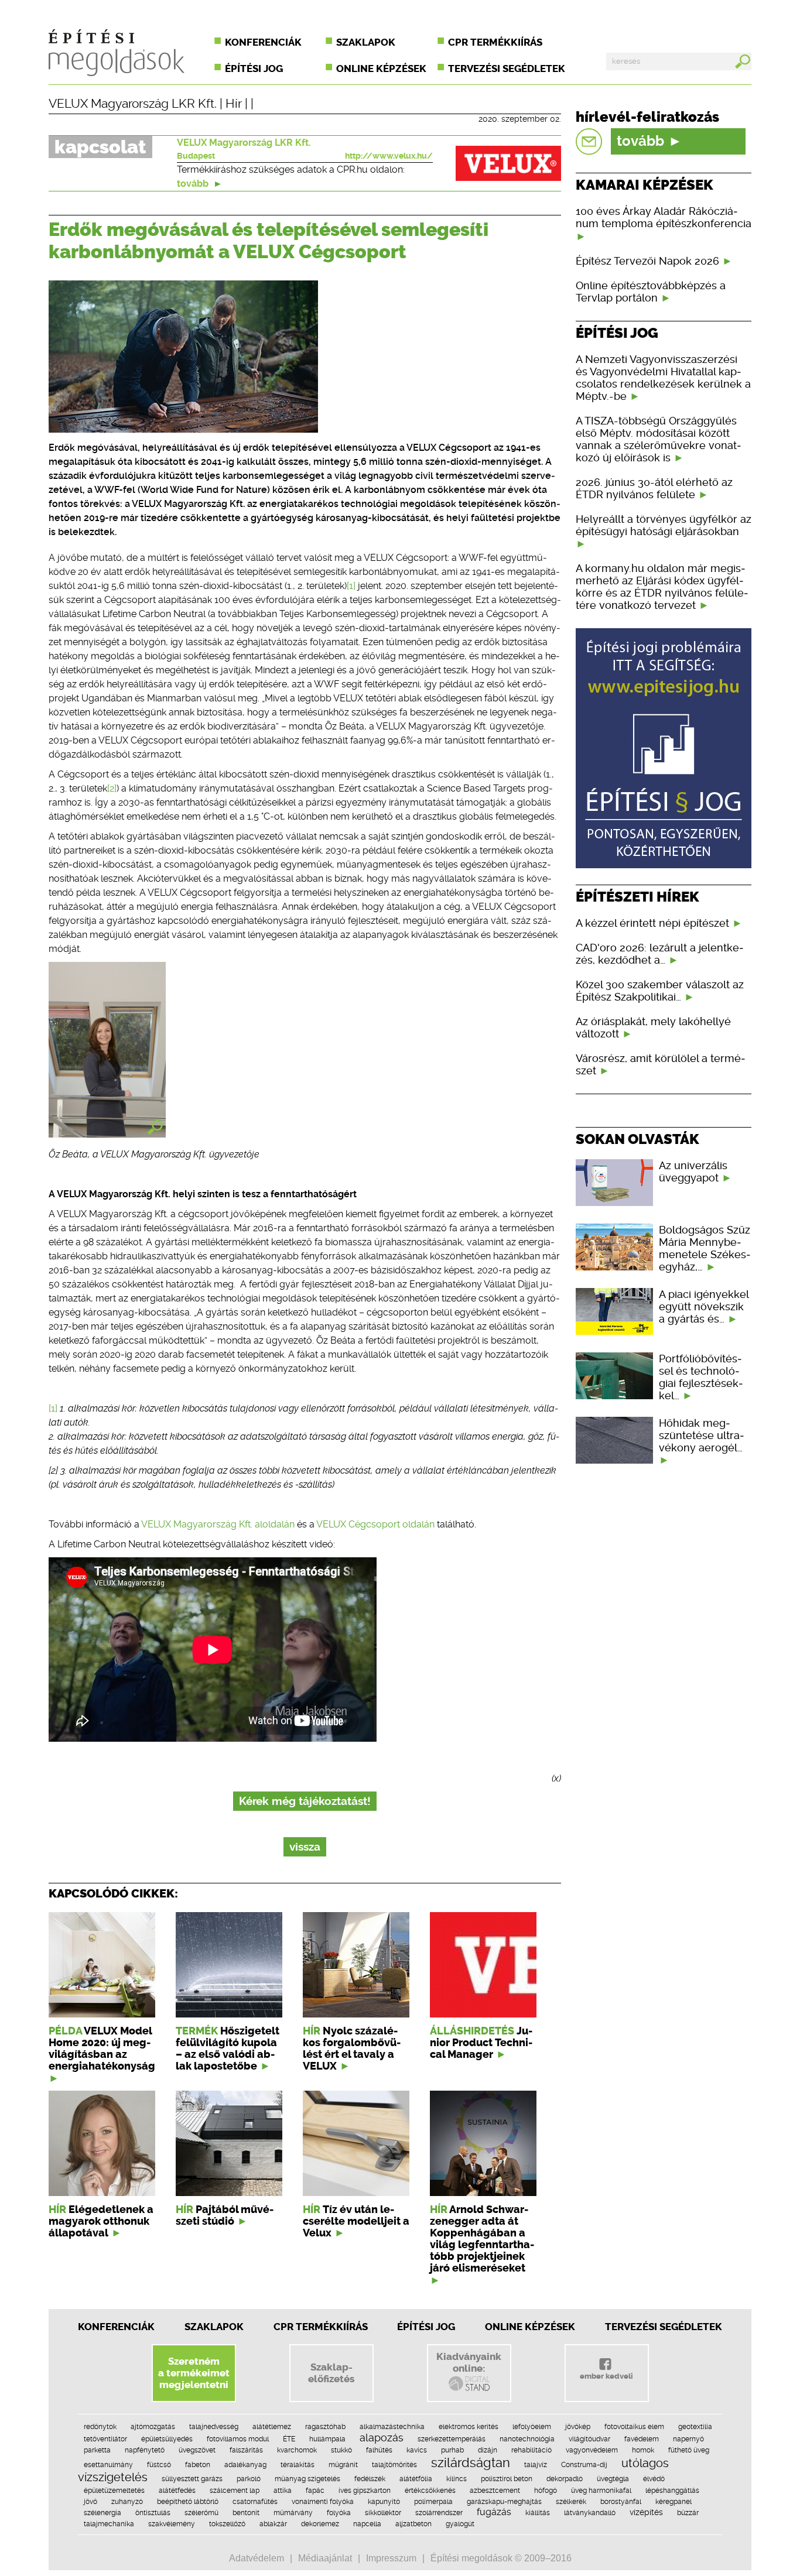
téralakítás (298, 2465)
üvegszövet (197, 2450)
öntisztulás (153, 2513)
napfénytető (145, 2450)
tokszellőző (227, 2524)
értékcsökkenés (430, 2491)
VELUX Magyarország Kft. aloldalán (218, 1524)
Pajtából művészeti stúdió (225, 2215)
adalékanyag (245, 2465)
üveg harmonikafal (601, 2491)
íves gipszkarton (365, 2491)
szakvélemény (172, 2524)
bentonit (246, 2513)
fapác (315, 2491)
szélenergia (102, 2513)
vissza (305, 1847)
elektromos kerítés (469, 2427)
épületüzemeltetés (114, 2491)
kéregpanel (673, 2502)
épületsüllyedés (167, 2439)
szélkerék (571, 2502)
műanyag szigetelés (307, 2479)
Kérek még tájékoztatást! (305, 1801)
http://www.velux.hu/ (389, 156)
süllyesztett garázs (192, 2479)
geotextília (695, 2427)
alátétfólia (416, 2479)
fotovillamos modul (238, 2439)
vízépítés (646, 2512)
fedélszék (370, 2479)
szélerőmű (201, 2513)
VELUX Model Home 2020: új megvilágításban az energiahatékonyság (102, 2049)
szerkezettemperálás (452, 2439)
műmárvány (293, 2513)
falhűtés (379, 2450)
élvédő (654, 2479)
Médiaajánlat (325, 2558)
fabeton (198, 2465)
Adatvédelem (257, 2558)
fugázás (494, 2512)
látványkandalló (590, 2513)
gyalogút (460, 2524)
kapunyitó (384, 2502)
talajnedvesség (214, 2427)
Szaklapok (366, 42)
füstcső (159, 2465)
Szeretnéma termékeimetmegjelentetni (194, 2373)
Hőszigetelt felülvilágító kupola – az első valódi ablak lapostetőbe (228, 2049)
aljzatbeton (413, 2524)
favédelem (642, 2439)
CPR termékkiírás (495, 42)
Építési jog (254, 68)
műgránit (343, 2465)
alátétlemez (272, 2427)
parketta (97, 2450)
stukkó (341, 2450)
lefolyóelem (532, 2427)
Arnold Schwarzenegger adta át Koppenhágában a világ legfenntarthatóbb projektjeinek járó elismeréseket (482, 2239)
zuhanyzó (127, 2502)
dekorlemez (320, 2524)
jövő (90, 2502)
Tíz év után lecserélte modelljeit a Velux (356, 2221)
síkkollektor (383, 2513)
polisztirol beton (507, 2479)
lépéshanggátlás (672, 2491)
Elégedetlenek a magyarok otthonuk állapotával (101, 2221)
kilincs (457, 2479)
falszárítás (246, 2450)
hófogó (546, 2491)
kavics (417, 2450)
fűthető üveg (689, 2450)
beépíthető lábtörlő (188, 2502)
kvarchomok (297, 2450)
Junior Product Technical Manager (481, 2043)
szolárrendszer (439, 2513)
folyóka (339, 2513)
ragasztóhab (325, 2427)
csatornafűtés (255, 2502)
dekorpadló (565, 2479)
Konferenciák (263, 42)
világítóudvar (589, 2439)
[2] (112, 788)
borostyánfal (621, 2502)
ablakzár (273, 2524)
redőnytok (100, 2427)
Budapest (196, 156)
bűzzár (688, 2513)
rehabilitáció (531, 2450)
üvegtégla (613, 2479)
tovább (194, 184)
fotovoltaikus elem (634, 2427)
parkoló (249, 2479)
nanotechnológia (527, 2439)
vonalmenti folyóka (323, 2502)
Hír (234, 104)
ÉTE (289, 2439)
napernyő (688, 2439)
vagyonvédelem (592, 2450)
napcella (367, 2524)
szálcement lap (235, 2491)
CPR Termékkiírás (321, 2327)
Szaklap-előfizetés (331, 2373)
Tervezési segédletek (507, 68)
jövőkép (578, 2427)
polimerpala (433, 2502)
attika (283, 2491)
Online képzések (381, 68)
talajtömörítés (394, 2465)
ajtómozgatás (153, 2427)
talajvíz (536, 2465)
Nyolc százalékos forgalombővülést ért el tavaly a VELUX (352, 2049)
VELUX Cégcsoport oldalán (375, 1524)
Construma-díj (584, 2465)
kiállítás (538, 2513)
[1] (351, 586)
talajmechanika (109, 2524)
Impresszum (391, 2558)
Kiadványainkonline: (469, 2362)
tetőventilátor (105, 2439)
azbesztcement (495, 2491)
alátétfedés (177, 2491)
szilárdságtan (471, 2462)
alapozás (382, 2438)
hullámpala (327, 2439)
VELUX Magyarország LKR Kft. (133, 104)
